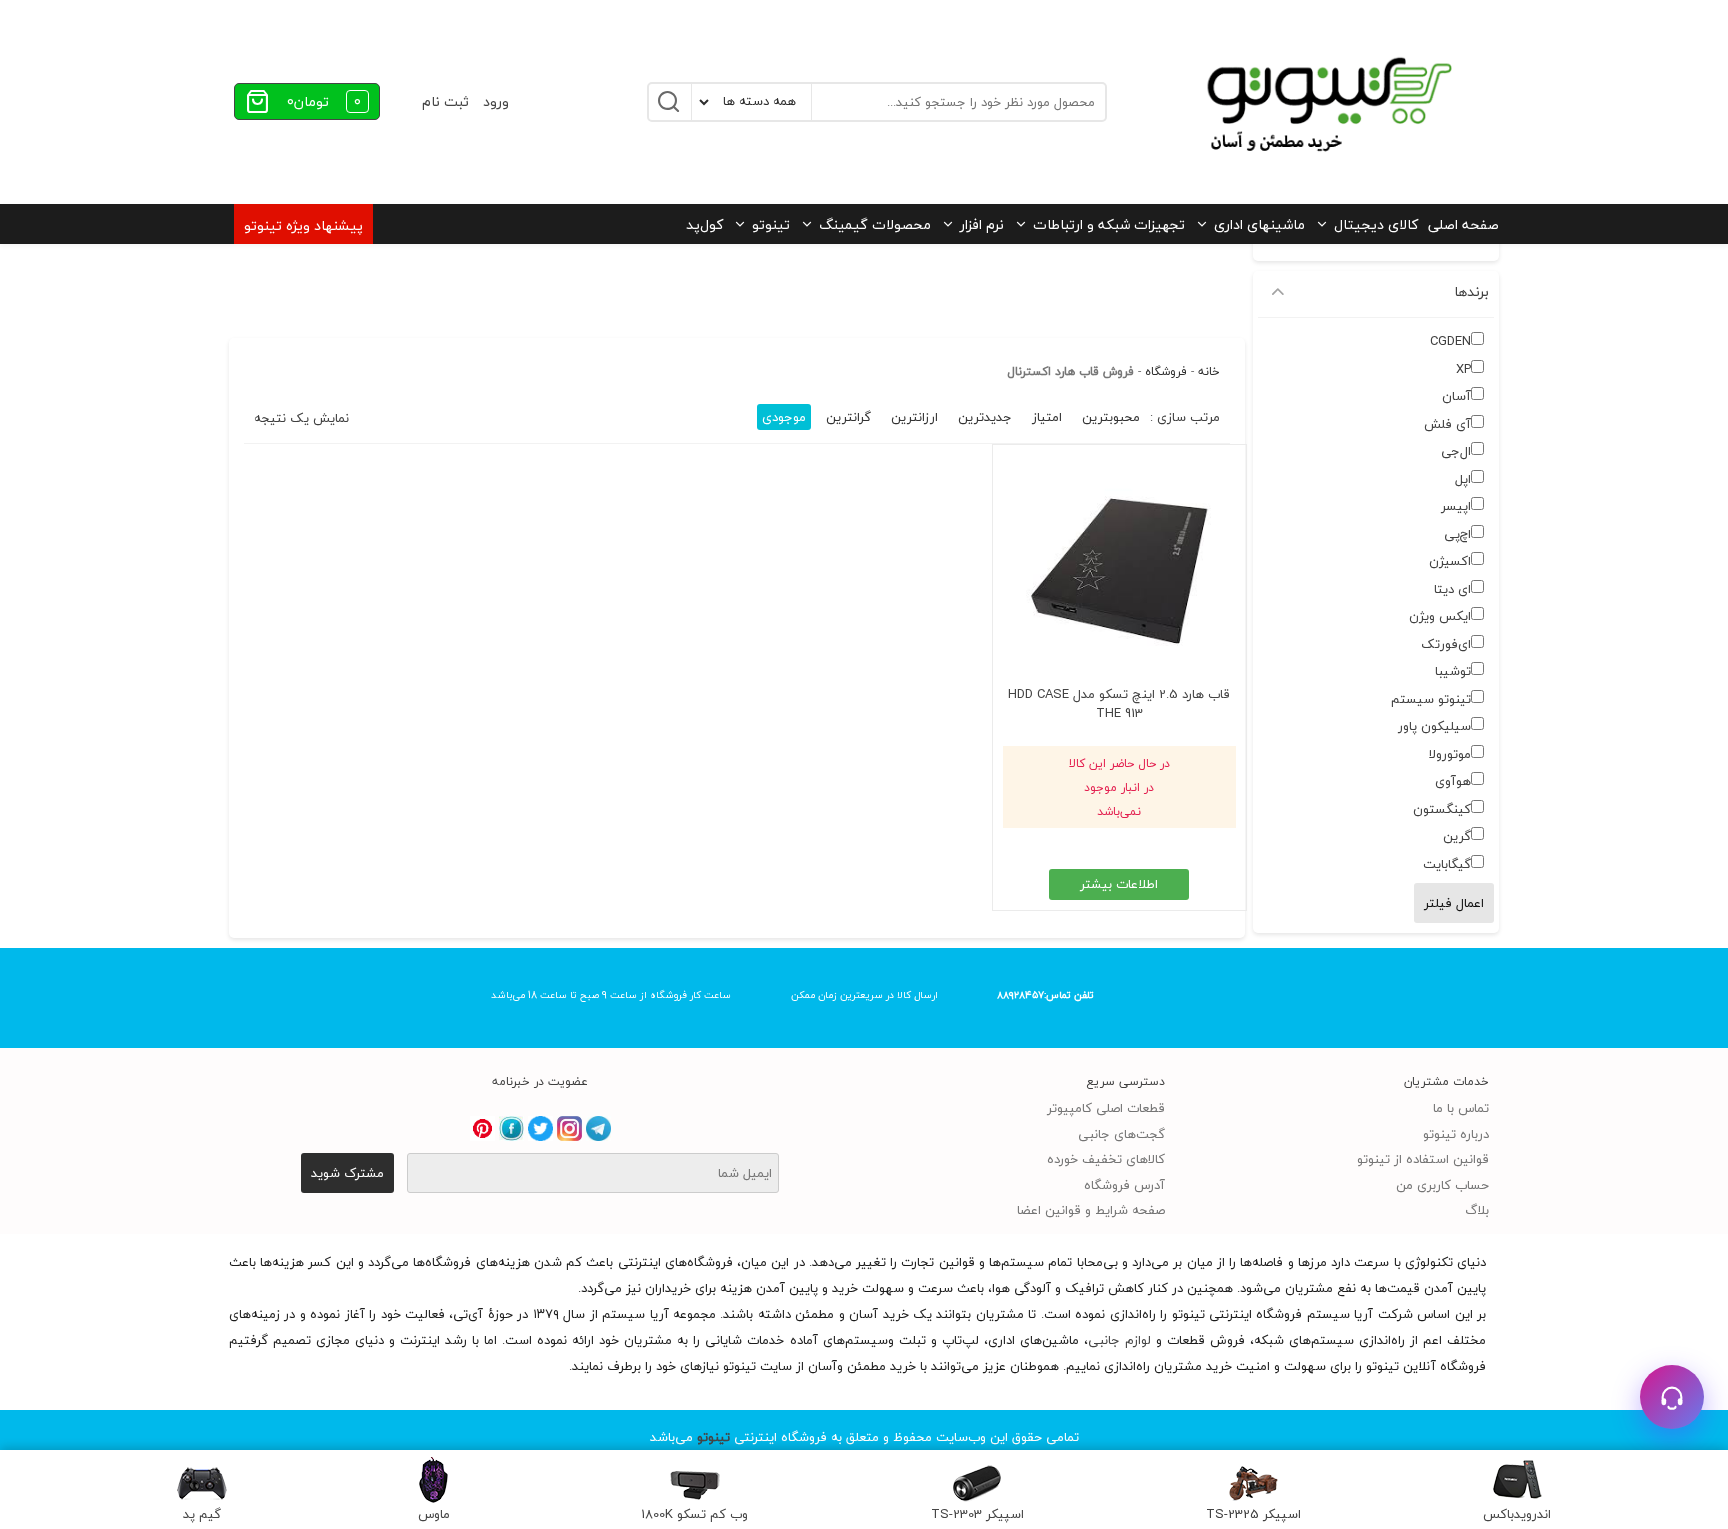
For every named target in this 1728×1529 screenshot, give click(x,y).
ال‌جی (1456, 451)
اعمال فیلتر (1454, 903)
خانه (1209, 371)
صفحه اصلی (1463, 224)
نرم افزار (982, 224)
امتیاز (1047, 417)
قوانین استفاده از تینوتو (1423, 1159)
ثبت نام (445, 101)
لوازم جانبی (1119, 1340)
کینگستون (1442, 809)
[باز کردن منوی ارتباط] (1672, 1397)
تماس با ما (1461, 1108)
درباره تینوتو (1456, 1134)
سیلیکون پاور (1434, 726)
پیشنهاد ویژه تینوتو (303, 225)
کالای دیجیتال (1376, 224)
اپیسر (1456, 506)
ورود (496, 101)
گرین (1457, 836)
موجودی (784, 417)
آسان (1456, 396)
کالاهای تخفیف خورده (1106, 1159)
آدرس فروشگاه (1124, 1185)
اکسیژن (1450, 561)
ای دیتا (1452, 589)
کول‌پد (704, 224)
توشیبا (1453, 671)
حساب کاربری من (1442, 1185)
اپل (1463, 479)
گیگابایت (1447, 864)
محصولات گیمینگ (875, 224)
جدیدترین (985, 417)
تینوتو (771, 224)
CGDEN (1450, 341)
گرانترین (848, 417)
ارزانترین (914, 417)
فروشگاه (1166, 371)
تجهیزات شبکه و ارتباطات (1109, 224)
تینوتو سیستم (1431, 699)
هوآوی (1453, 781)
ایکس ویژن (1440, 616)
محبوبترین (1111, 417)
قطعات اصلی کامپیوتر (1106, 1108)
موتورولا (1450, 754)
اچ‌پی (1457, 534)
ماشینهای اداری (1259, 224)
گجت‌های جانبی (1121, 1134)
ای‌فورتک (1446, 644)
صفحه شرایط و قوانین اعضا (1091, 1210)
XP (1463, 369)
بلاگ (1477, 1210)
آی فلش (1447, 424)
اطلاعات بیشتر (1119, 884)
